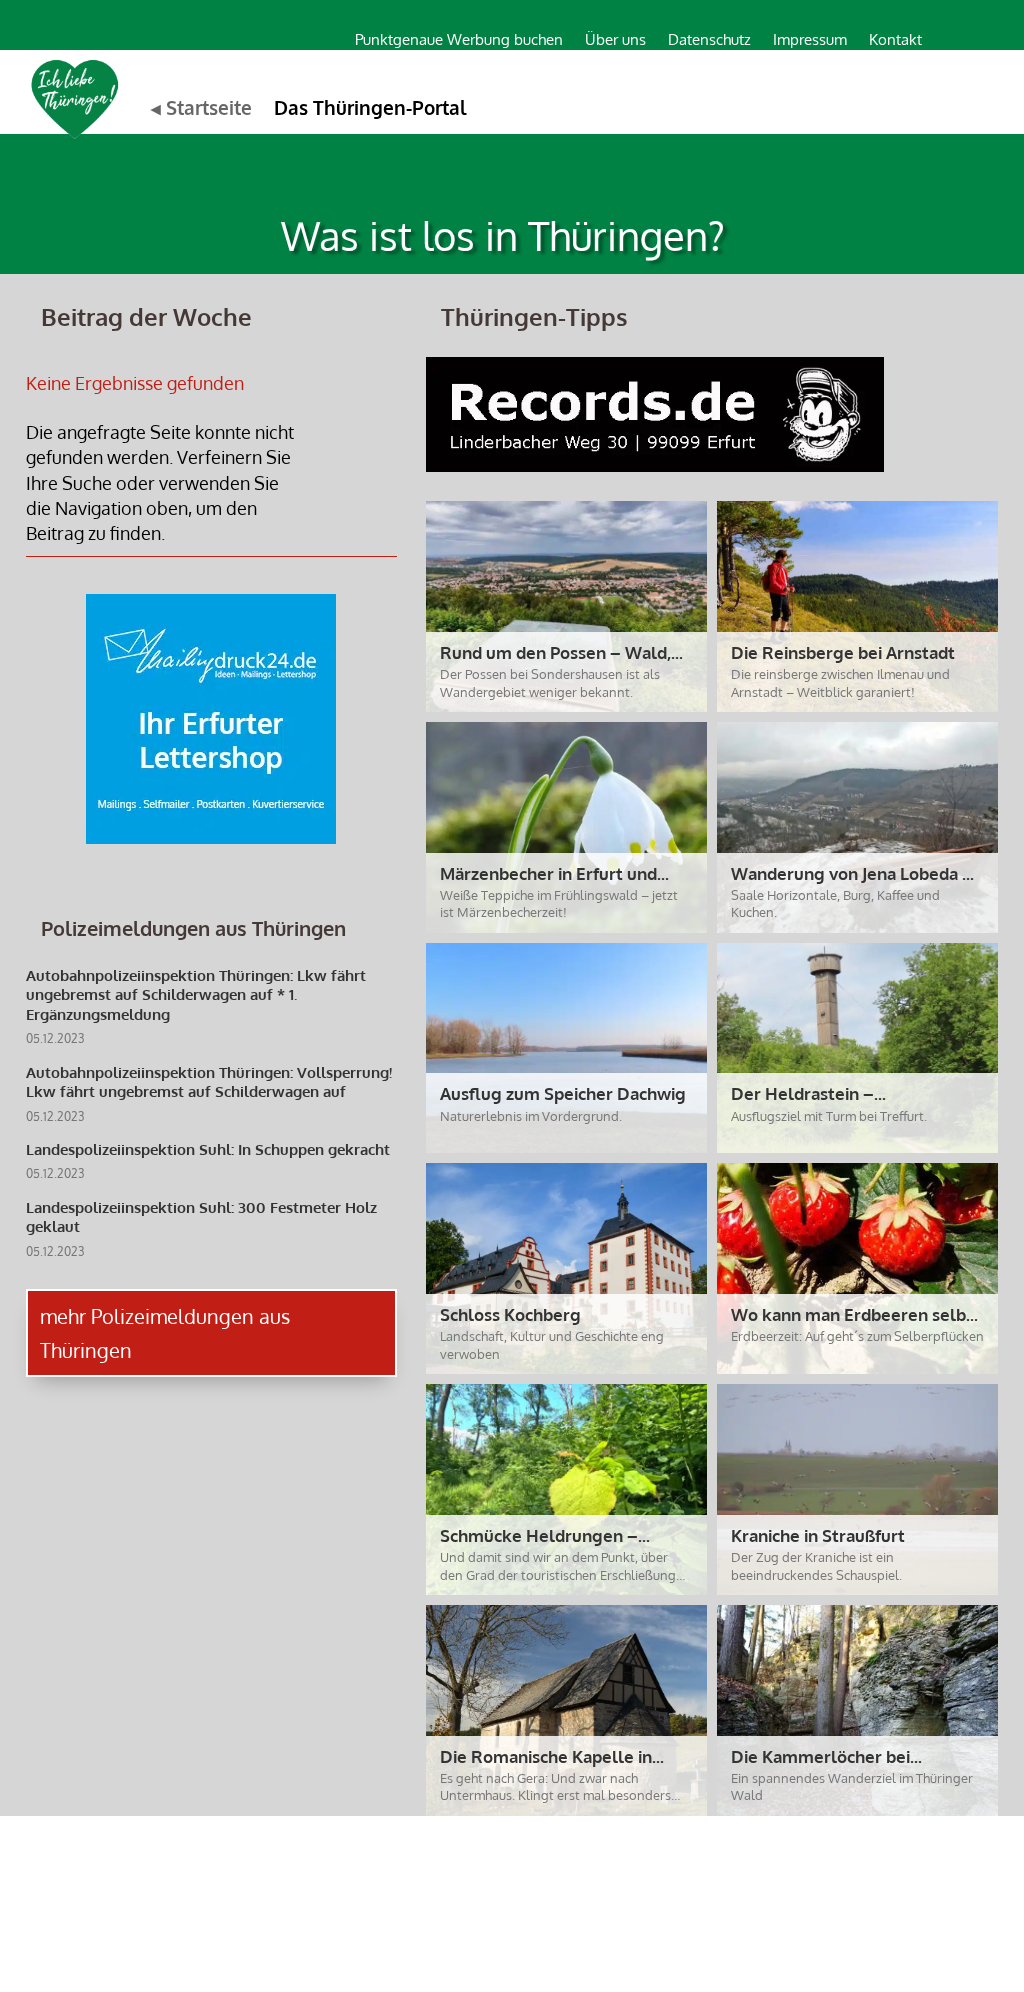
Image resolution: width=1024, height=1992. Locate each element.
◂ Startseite (201, 107)
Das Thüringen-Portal (370, 107)
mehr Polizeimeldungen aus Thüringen (165, 1333)
